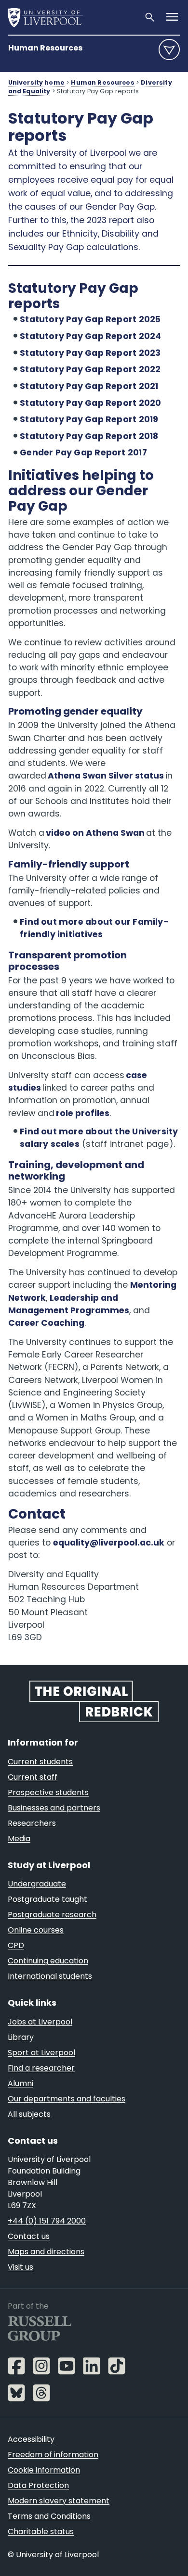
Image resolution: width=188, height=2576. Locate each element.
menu (169, 50)
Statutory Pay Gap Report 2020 (90, 403)
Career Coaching (46, 1323)
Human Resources (45, 48)
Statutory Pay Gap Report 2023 (90, 353)
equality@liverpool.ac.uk (109, 1543)
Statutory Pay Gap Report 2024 (90, 336)
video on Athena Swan (95, 833)
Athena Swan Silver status (106, 776)
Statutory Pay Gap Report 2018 (89, 436)
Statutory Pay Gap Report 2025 (90, 319)
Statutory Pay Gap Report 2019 (89, 419)
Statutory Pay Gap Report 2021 (89, 386)
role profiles (83, 1113)
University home (36, 82)
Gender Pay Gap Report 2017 (83, 452)
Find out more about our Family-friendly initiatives (94, 928)
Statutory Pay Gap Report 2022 (90, 369)
